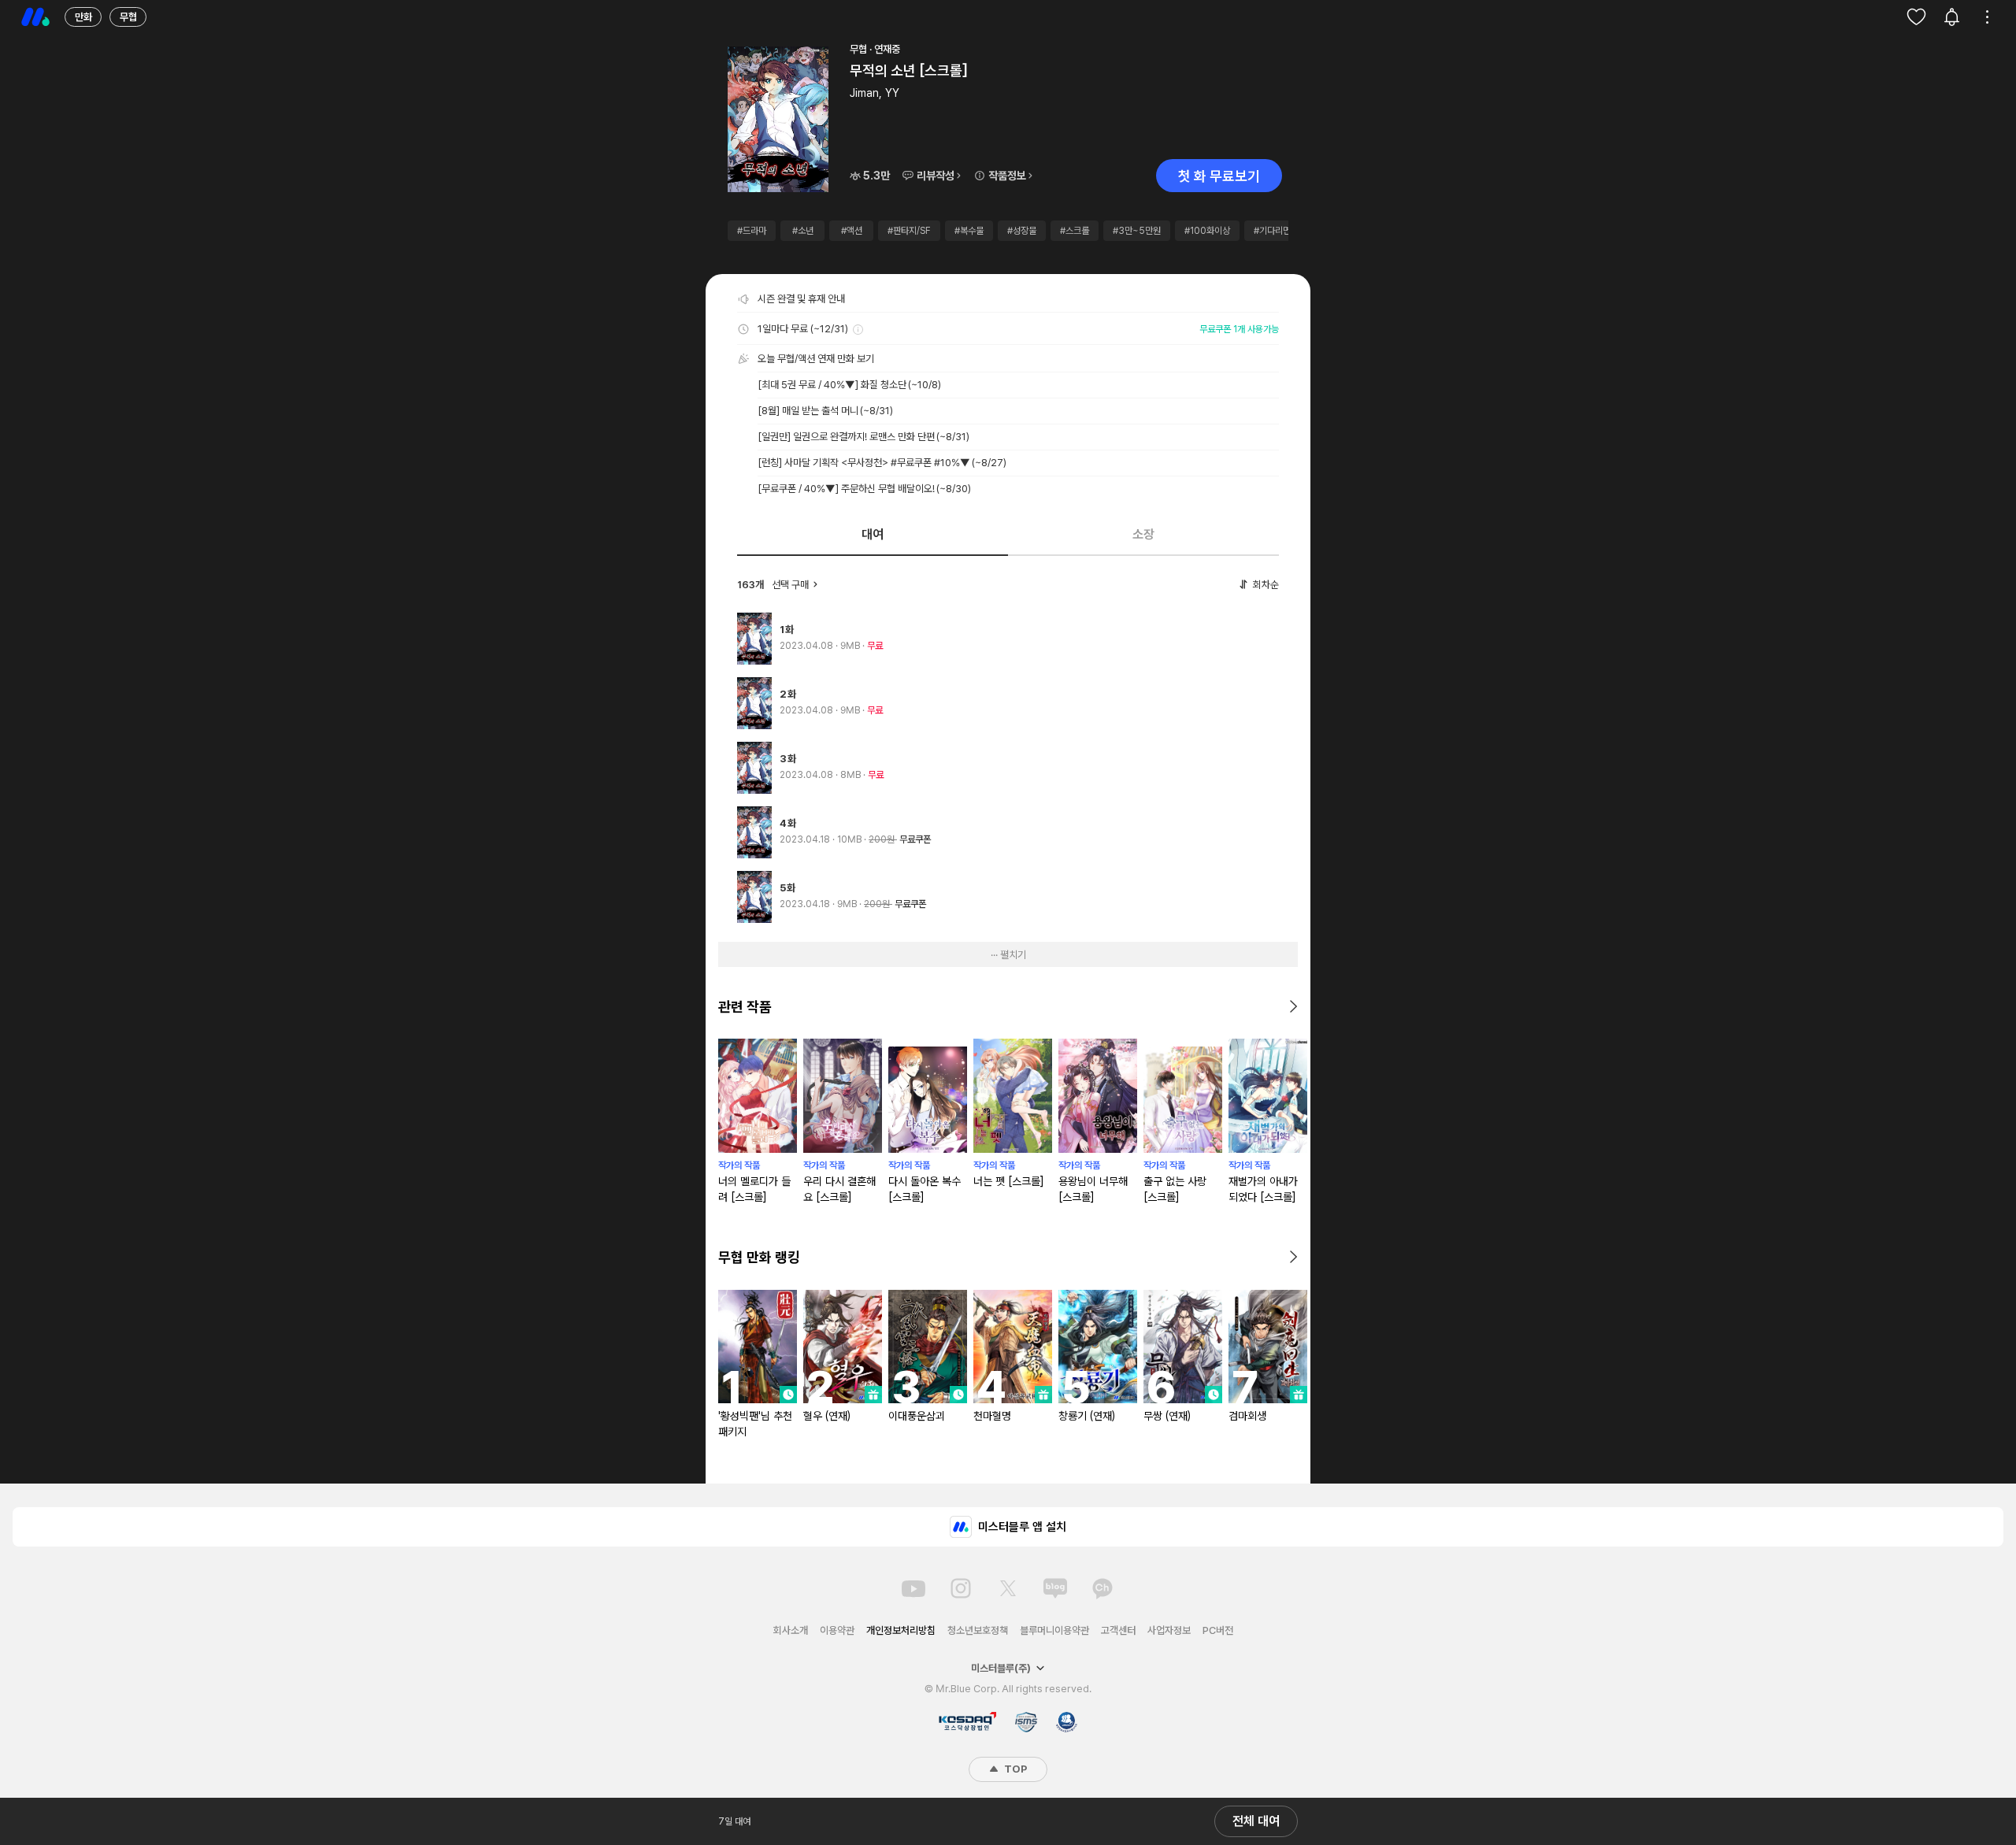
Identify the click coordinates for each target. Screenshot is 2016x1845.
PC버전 (1218, 1630)
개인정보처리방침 (901, 1630)
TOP (1014, 1769)
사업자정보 (1169, 1630)
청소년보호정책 (978, 1630)
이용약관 (837, 1630)
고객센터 (1118, 1630)
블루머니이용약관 (1054, 1630)
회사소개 (791, 1630)
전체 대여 (1256, 1821)
